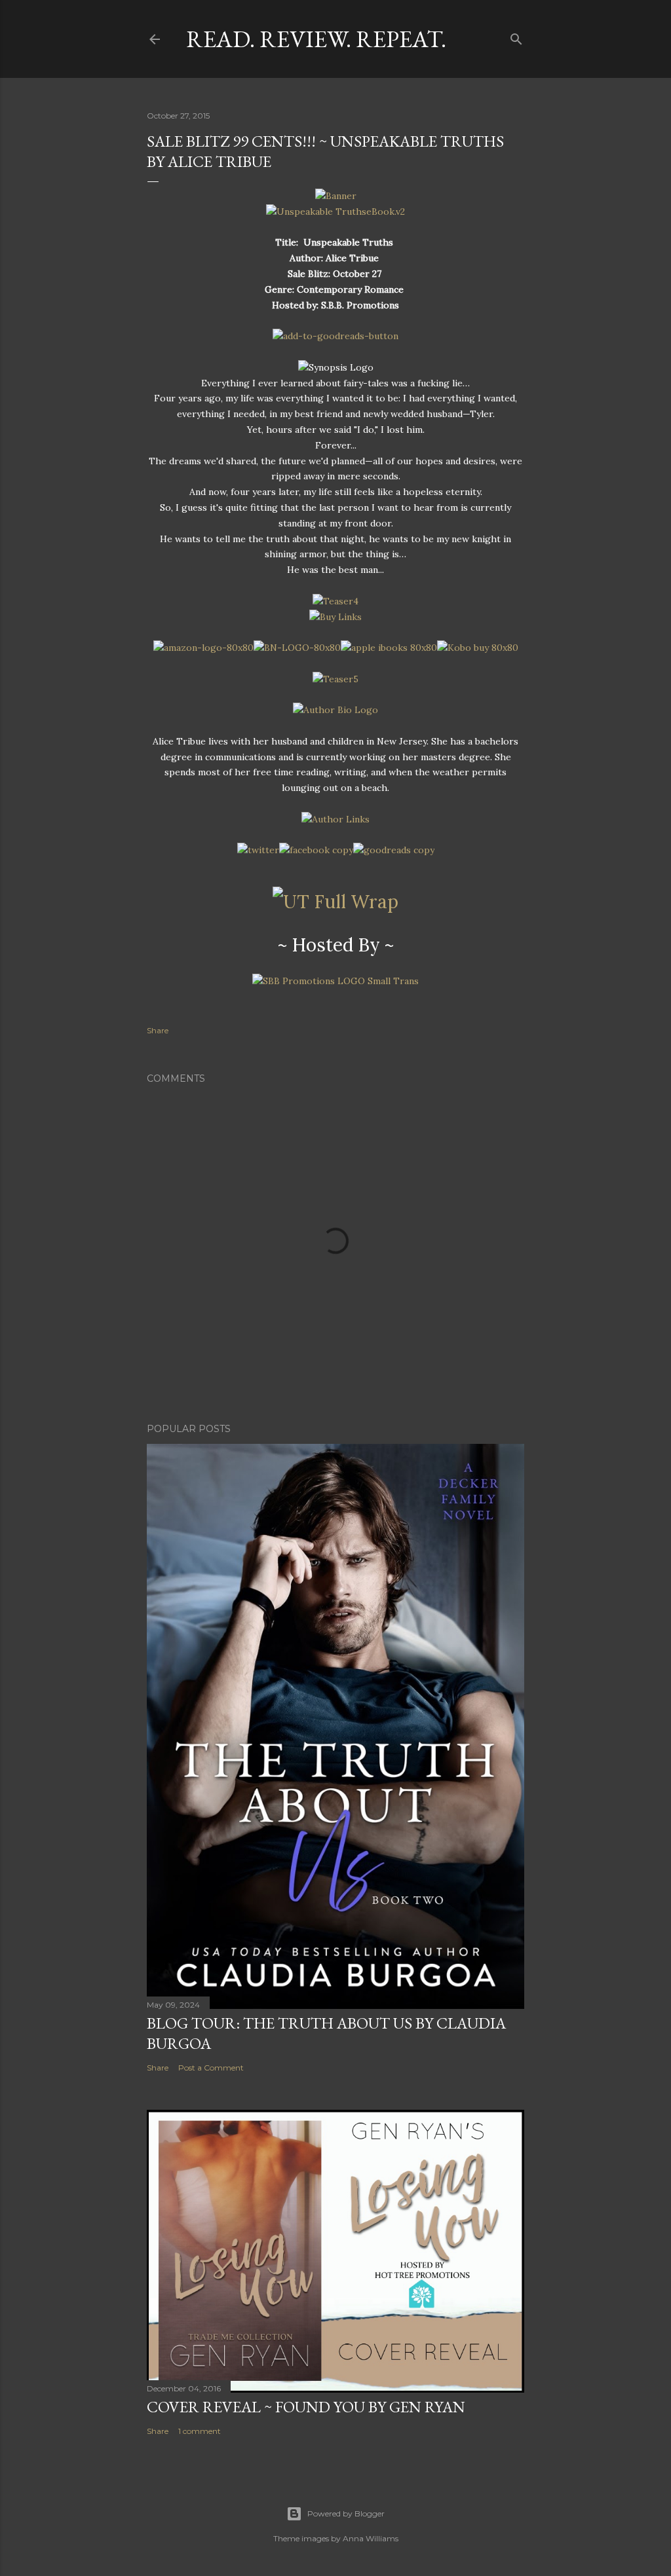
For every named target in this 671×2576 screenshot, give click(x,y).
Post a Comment (211, 2068)
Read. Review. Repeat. (316, 39)
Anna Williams (371, 2538)
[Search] (516, 36)
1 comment (200, 2431)
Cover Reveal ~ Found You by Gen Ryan (306, 2407)
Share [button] (158, 1030)
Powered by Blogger (346, 2513)
